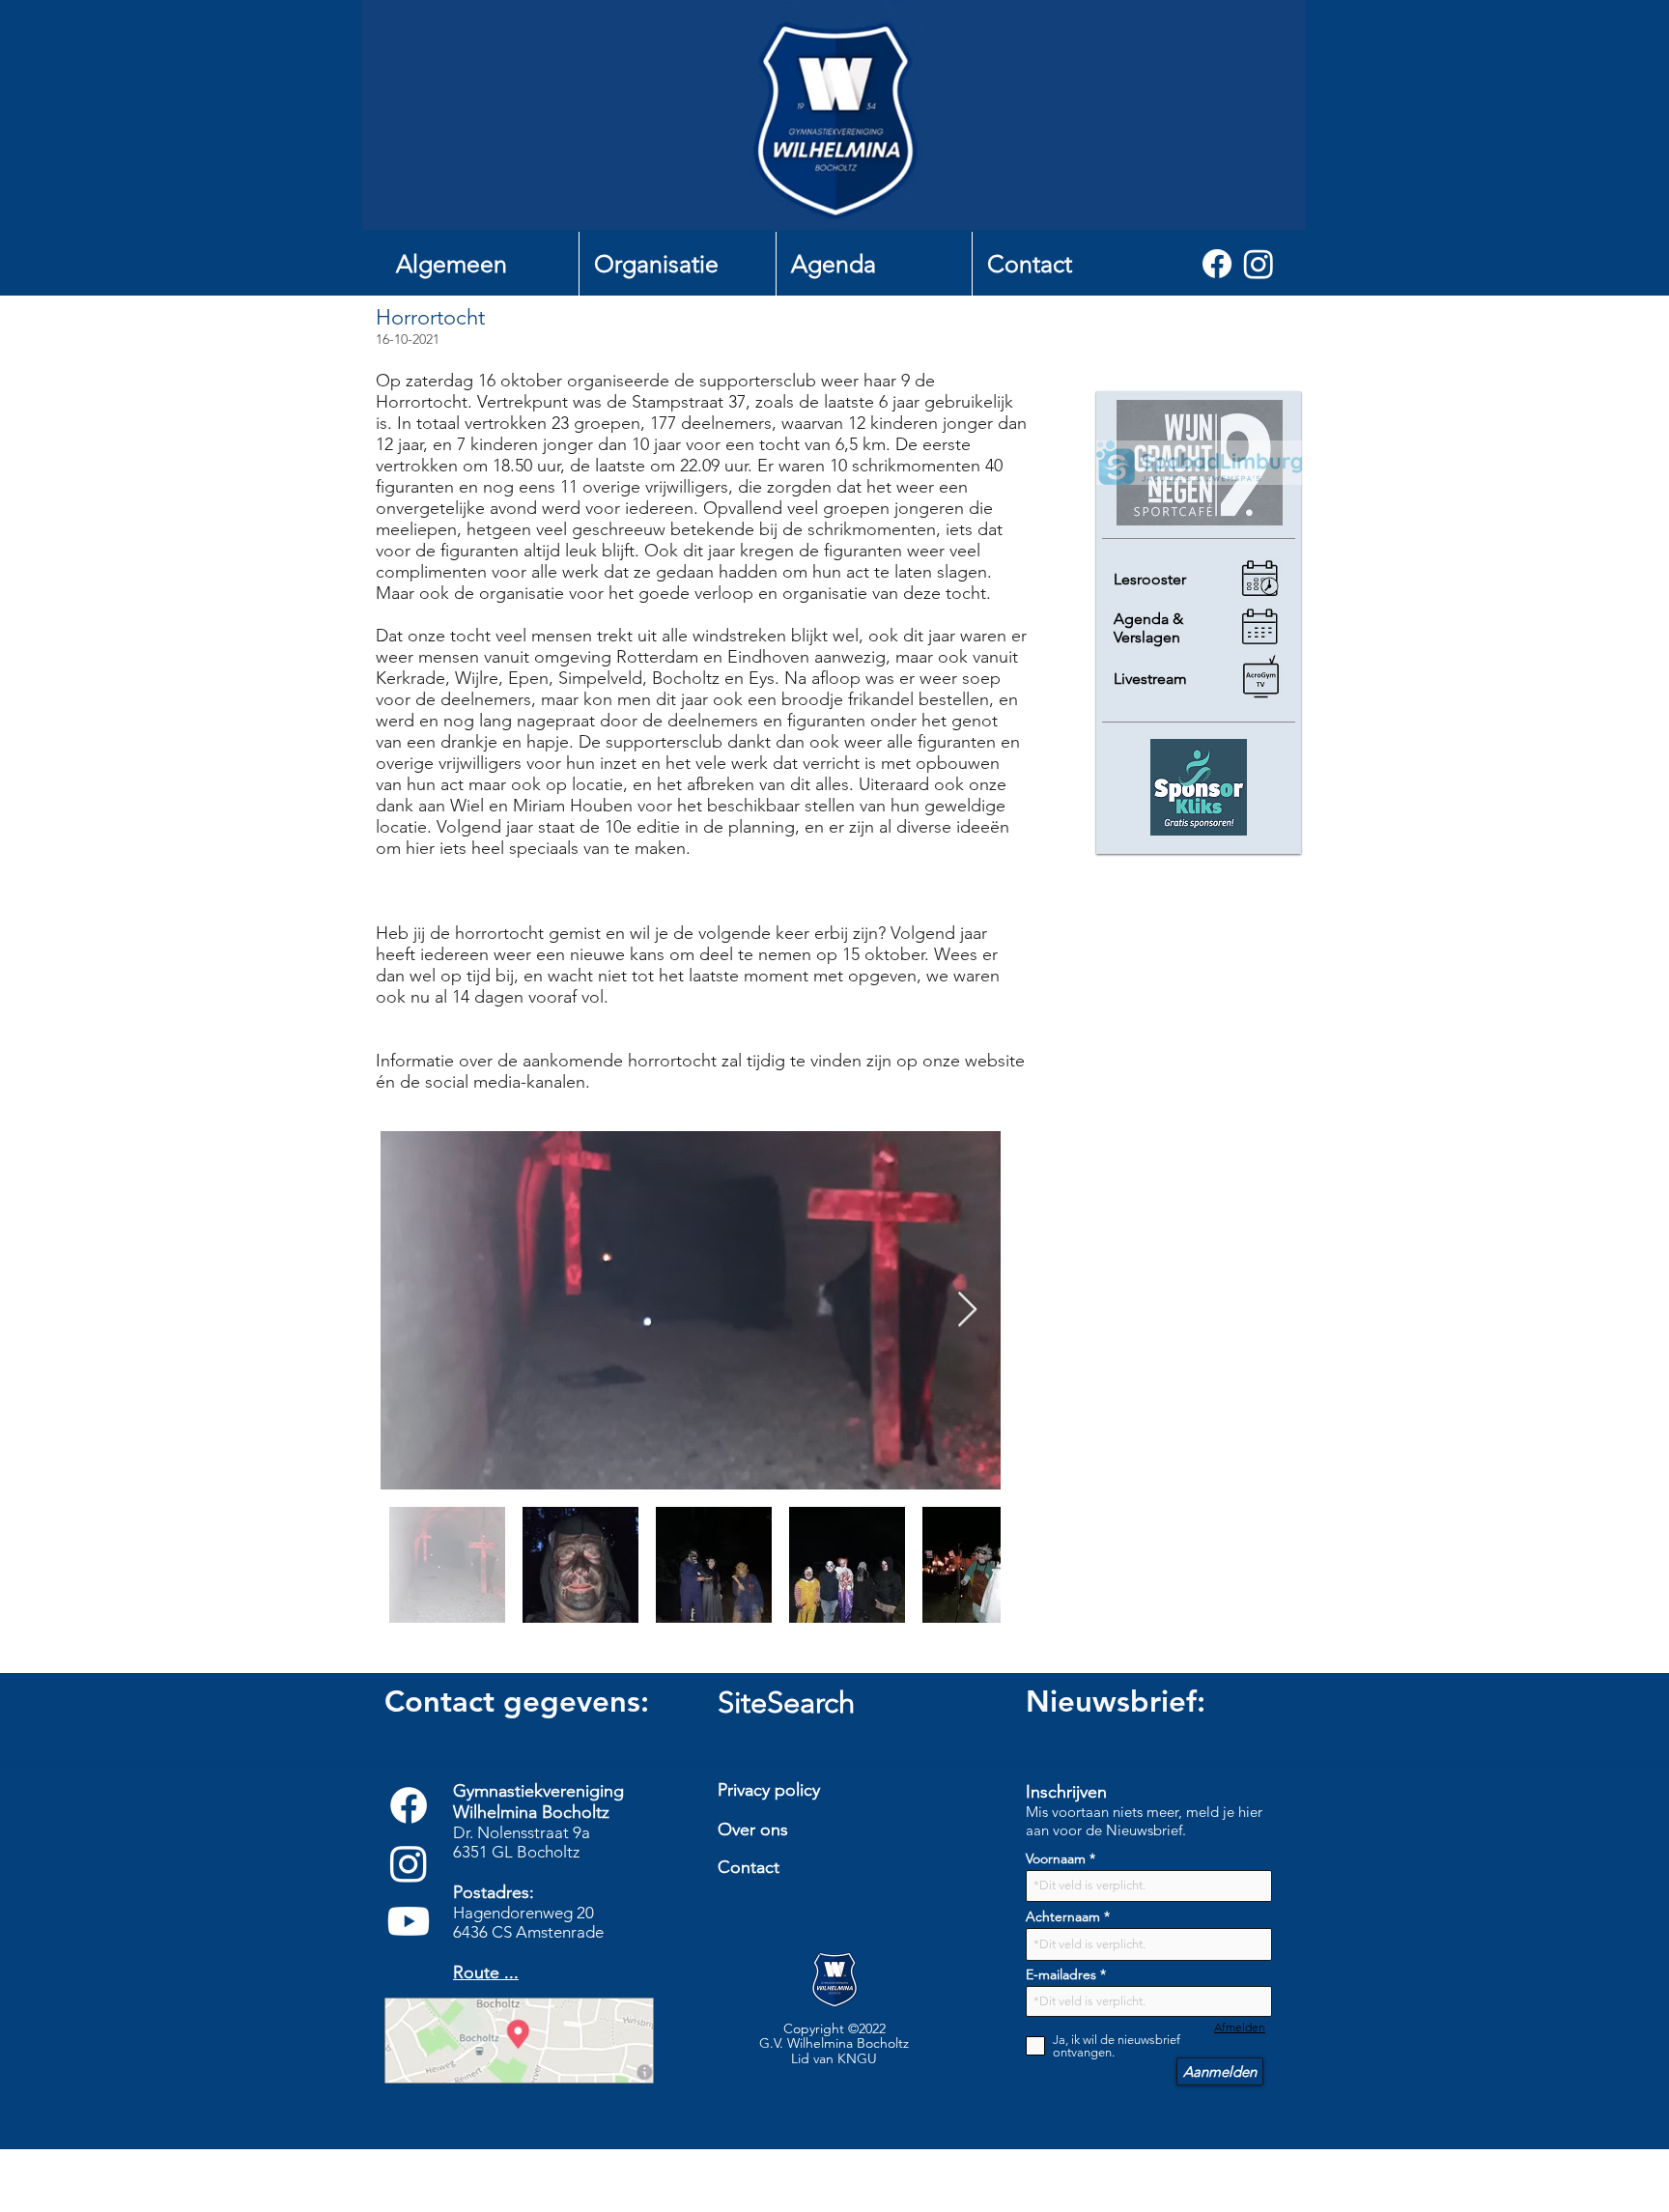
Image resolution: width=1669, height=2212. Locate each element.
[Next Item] (967, 1310)
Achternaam (1063, 1916)
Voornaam (1056, 1858)
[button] (480, 264)
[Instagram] (1259, 264)
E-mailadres (1061, 1974)
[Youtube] (409, 1921)
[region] (841, 1911)
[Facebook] (1217, 264)
